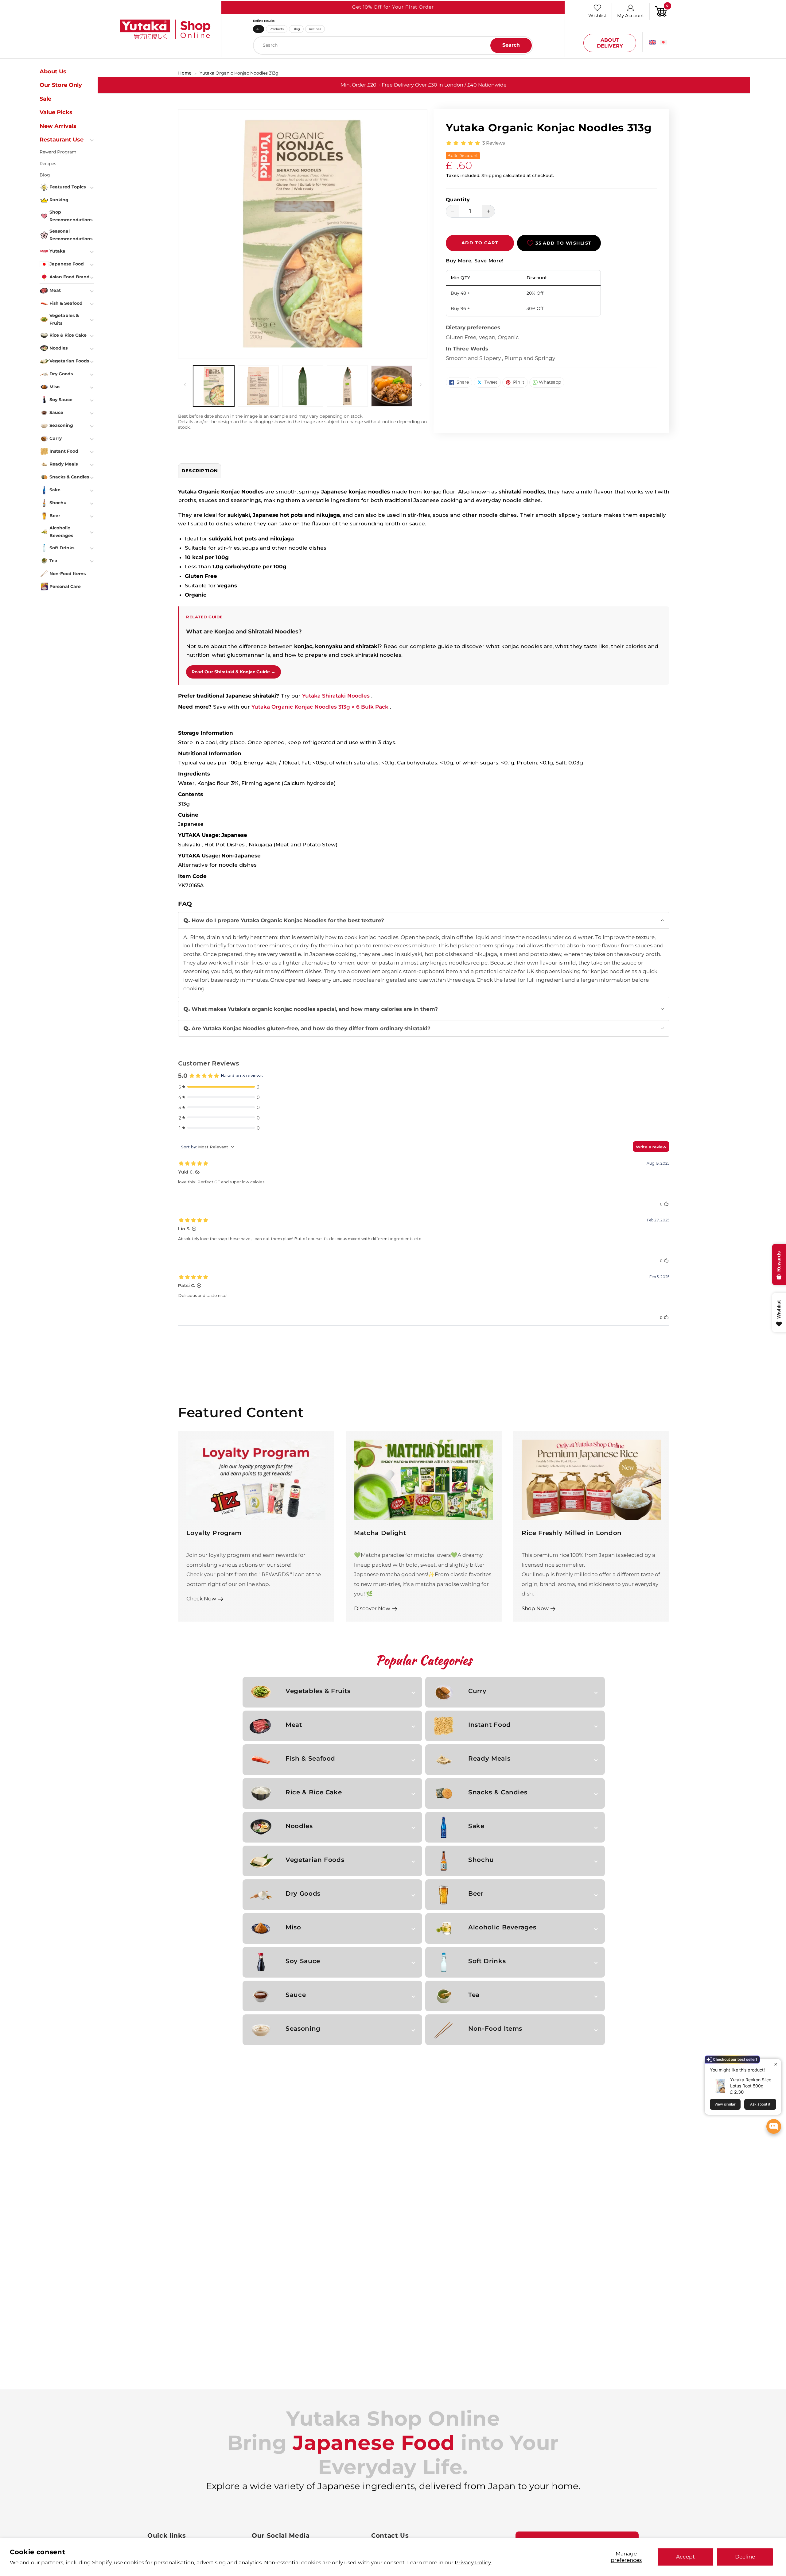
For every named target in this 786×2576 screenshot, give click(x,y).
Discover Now (372, 1608)
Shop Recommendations (71, 216)
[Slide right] (421, 385)
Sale (45, 99)
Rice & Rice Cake (314, 1792)
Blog (296, 29)
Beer (476, 1893)
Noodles (299, 1826)
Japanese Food (67, 264)
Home (185, 73)
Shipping (492, 176)
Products (277, 29)
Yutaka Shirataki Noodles (337, 696)
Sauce (296, 1995)
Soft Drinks (487, 1961)
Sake (476, 1826)
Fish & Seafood (310, 1758)
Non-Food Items (495, 2029)
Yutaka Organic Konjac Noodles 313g (239, 73)
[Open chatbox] (774, 2126)
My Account (631, 15)
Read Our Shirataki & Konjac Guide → (233, 672)
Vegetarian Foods (315, 1860)
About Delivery (610, 43)
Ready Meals (489, 1758)
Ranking (59, 200)
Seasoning (303, 2029)
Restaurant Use (62, 140)
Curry (477, 1691)
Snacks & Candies (498, 1792)
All (258, 29)
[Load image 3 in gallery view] (303, 386)
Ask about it (760, 2104)
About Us (53, 72)
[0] (661, 11)
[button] (424, 920)
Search (511, 45)
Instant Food (490, 1725)
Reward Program (58, 152)
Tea (474, 1995)
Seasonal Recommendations (71, 235)
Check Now (201, 1598)
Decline (745, 2557)
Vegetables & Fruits (318, 1691)
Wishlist (597, 15)
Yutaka (57, 251)
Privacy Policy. (473, 2562)
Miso (293, 1927)
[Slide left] (185, 385)
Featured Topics (68, 187)
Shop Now (535, 1608)
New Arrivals (58, 126)
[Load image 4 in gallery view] (347, 386)
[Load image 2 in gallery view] (258, 386)
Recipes (315, 29)
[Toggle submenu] (92, 140)
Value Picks (56, 112)
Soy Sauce (303, 1961)
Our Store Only (61, 85)
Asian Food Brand (70, 277)
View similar (725, 2104)
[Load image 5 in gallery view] (392, 386)
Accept (685, 2557)
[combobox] (393, 45)
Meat (294, 1725)
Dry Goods (303, 1893)
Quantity (458, 200)
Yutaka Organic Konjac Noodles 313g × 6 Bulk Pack (321, 707)
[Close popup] (776, 2064)
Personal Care (65, 586)
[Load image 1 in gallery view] (214, 386)
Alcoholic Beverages (502, 1927)
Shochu (481, 1860)
